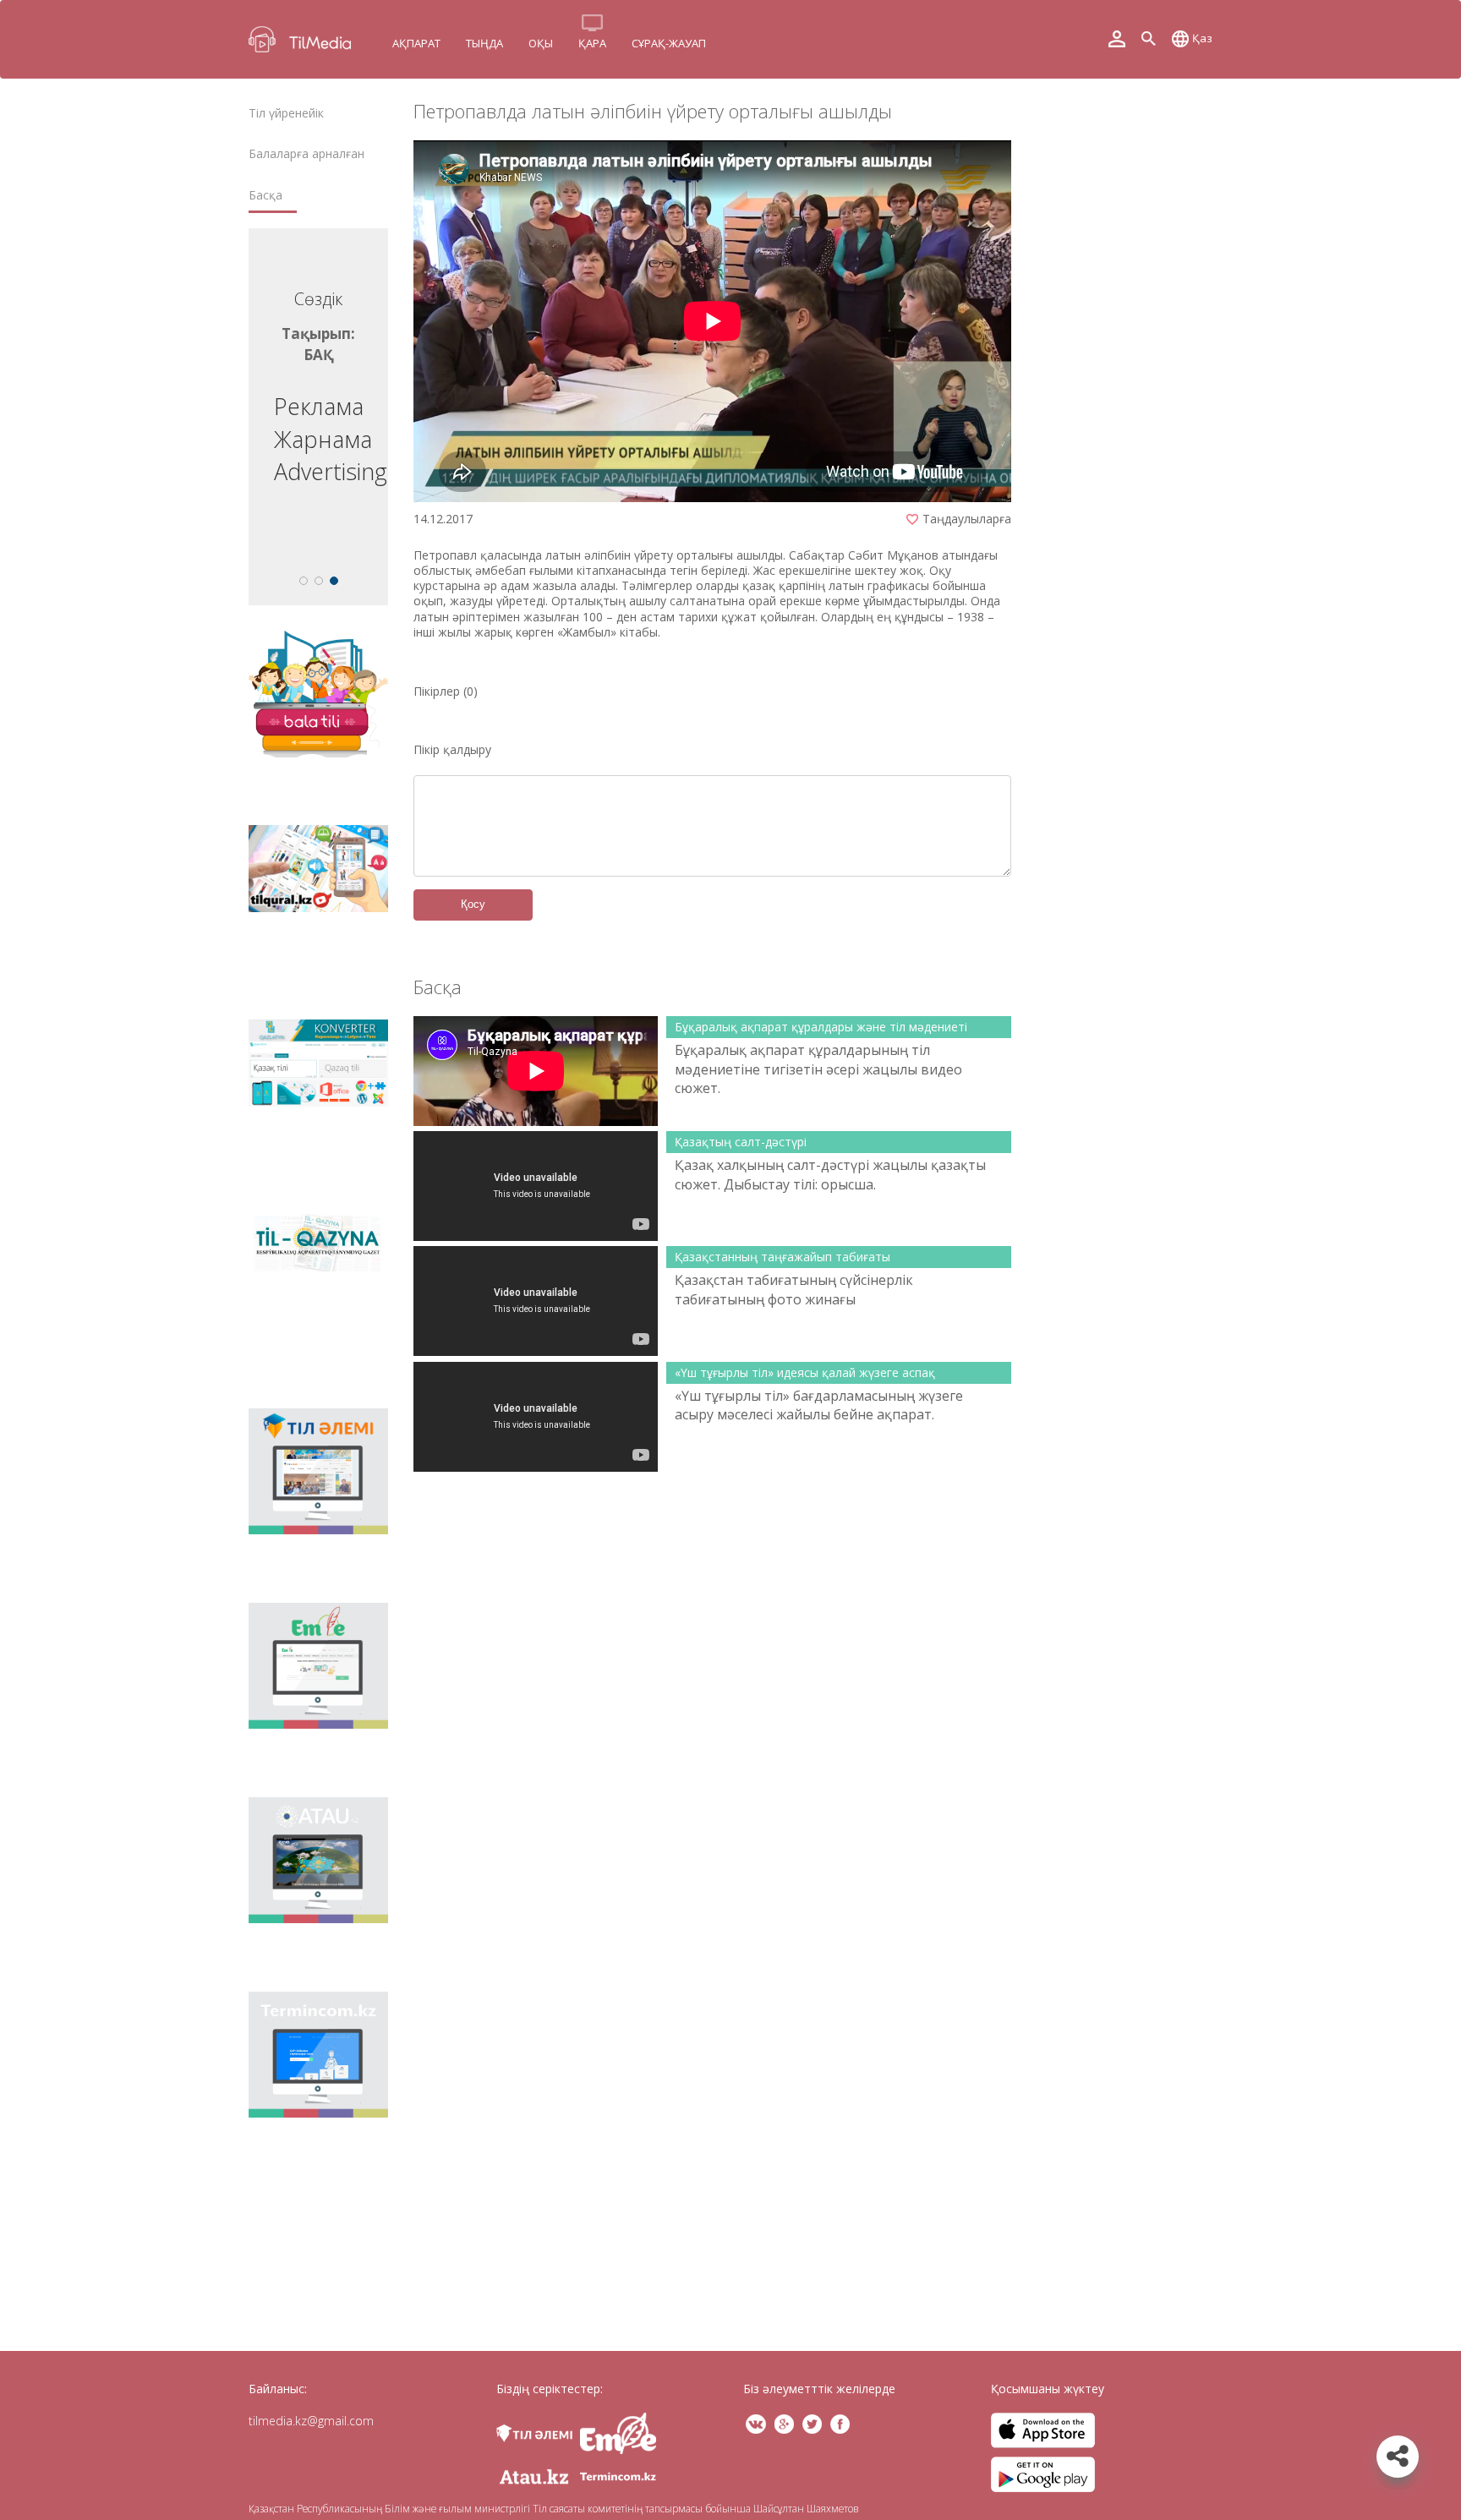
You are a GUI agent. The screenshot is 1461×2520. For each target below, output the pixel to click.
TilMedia (304, 39)
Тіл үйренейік (286, 113)
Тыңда (484, 43)
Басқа (265, 195)
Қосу (473, 904)
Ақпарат (416, 43)
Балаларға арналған (306, 154)
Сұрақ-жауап (669, 43)
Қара (592, 43)
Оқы (541, 43)
